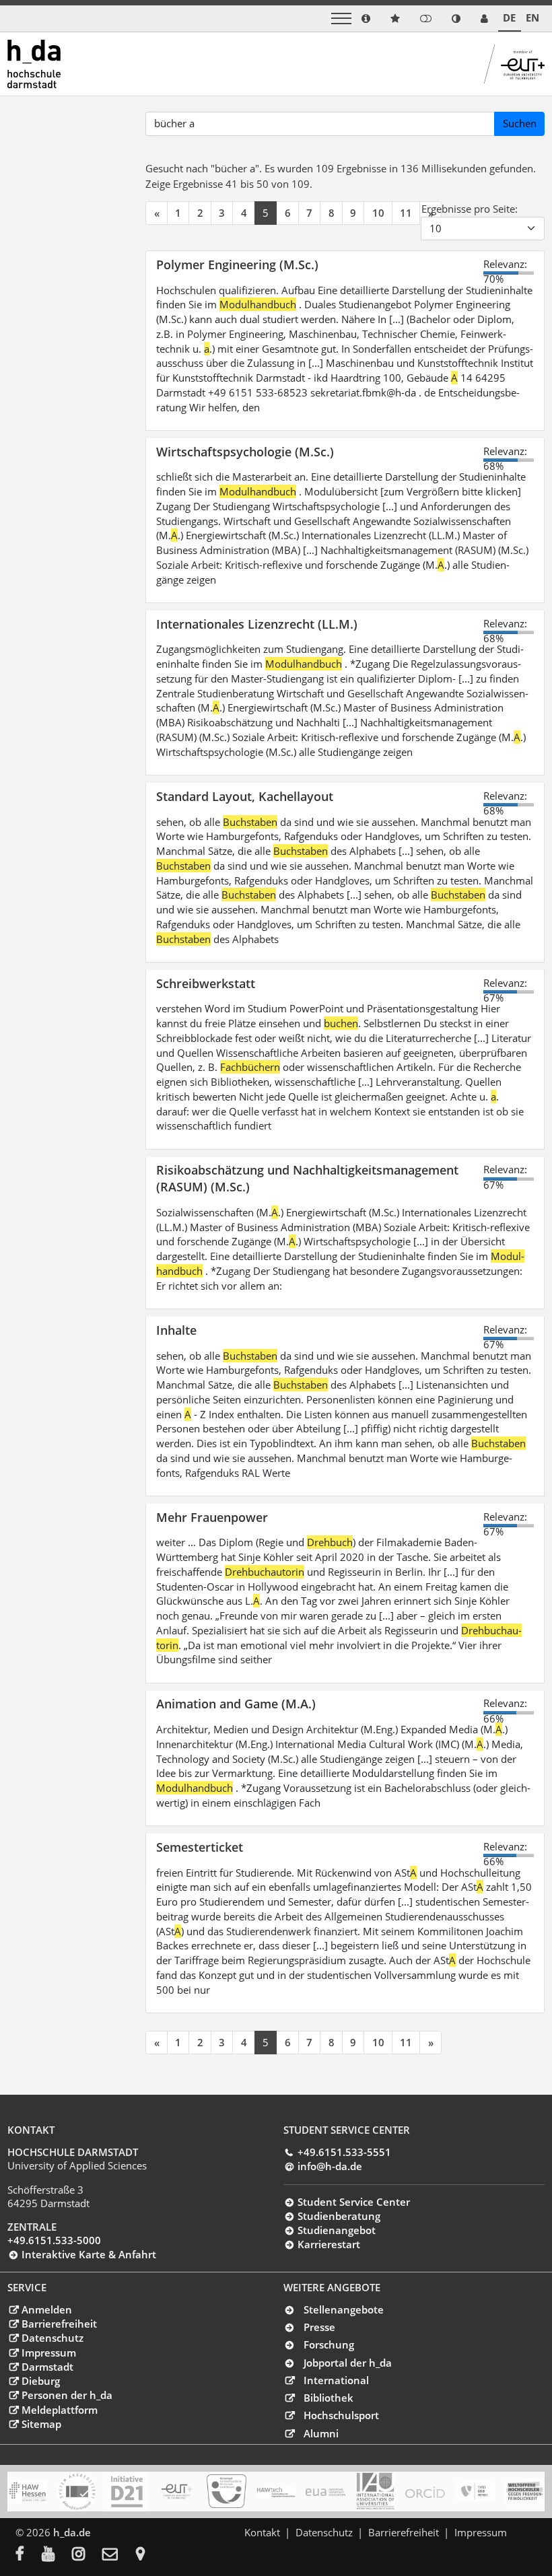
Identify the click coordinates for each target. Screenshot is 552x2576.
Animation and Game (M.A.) (236, 1703)
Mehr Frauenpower (212, 1517)
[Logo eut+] (177, 2492)
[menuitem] (29, 2555)
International (336, 2380)
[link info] (366, 19)
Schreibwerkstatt (206, 983)
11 (406, 213)
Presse (319, 2327)
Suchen (520, 123)
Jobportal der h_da (348, 2363)
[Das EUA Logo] (325, 2492)
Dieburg (40, 2381)
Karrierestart (329, 2244)
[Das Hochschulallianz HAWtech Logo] (276, 2492)
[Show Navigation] (341, 19)
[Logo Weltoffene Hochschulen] (525, 2492)
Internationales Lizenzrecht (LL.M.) (257, 624)
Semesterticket (200, 1847)
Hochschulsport (341, 2415)
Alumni (321, 2433)
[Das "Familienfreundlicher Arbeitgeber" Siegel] (227, 2491)
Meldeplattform (59, 2410)
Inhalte (176, 1330)
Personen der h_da (67, 2395)
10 (378, 213)
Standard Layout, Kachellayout (245, 796)
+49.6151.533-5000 (54, 2240)
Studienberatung (339, 2216)
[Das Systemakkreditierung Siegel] (77, 2492)
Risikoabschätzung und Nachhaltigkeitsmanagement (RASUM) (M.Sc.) (307, 1178)
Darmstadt (47, 2367)
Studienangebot (336, 2230)
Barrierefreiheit (59, 2324)
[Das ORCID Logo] (425, 2492)
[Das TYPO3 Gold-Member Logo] (475, 2491)
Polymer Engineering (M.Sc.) (237, 264)
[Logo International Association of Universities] (375, 2491)
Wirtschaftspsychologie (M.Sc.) (245, 451)
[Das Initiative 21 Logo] (127, 2492)
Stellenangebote (344, 2309)
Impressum (48, 2353)
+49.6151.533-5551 (344, 2152)
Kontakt (262, 2532)
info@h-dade (330, 2166)
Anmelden (46, 2309)
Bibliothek (329, 2398)
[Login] (426, 19)
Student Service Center (353, 2202)
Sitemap (41, 2424)
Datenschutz (52, 2338)
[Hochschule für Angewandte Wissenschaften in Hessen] (27, 2492)
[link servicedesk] (484, 19)
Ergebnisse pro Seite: (470, 209)
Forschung (329, 2344)
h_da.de (72, 2532)
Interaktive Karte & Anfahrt (89, 2254)
